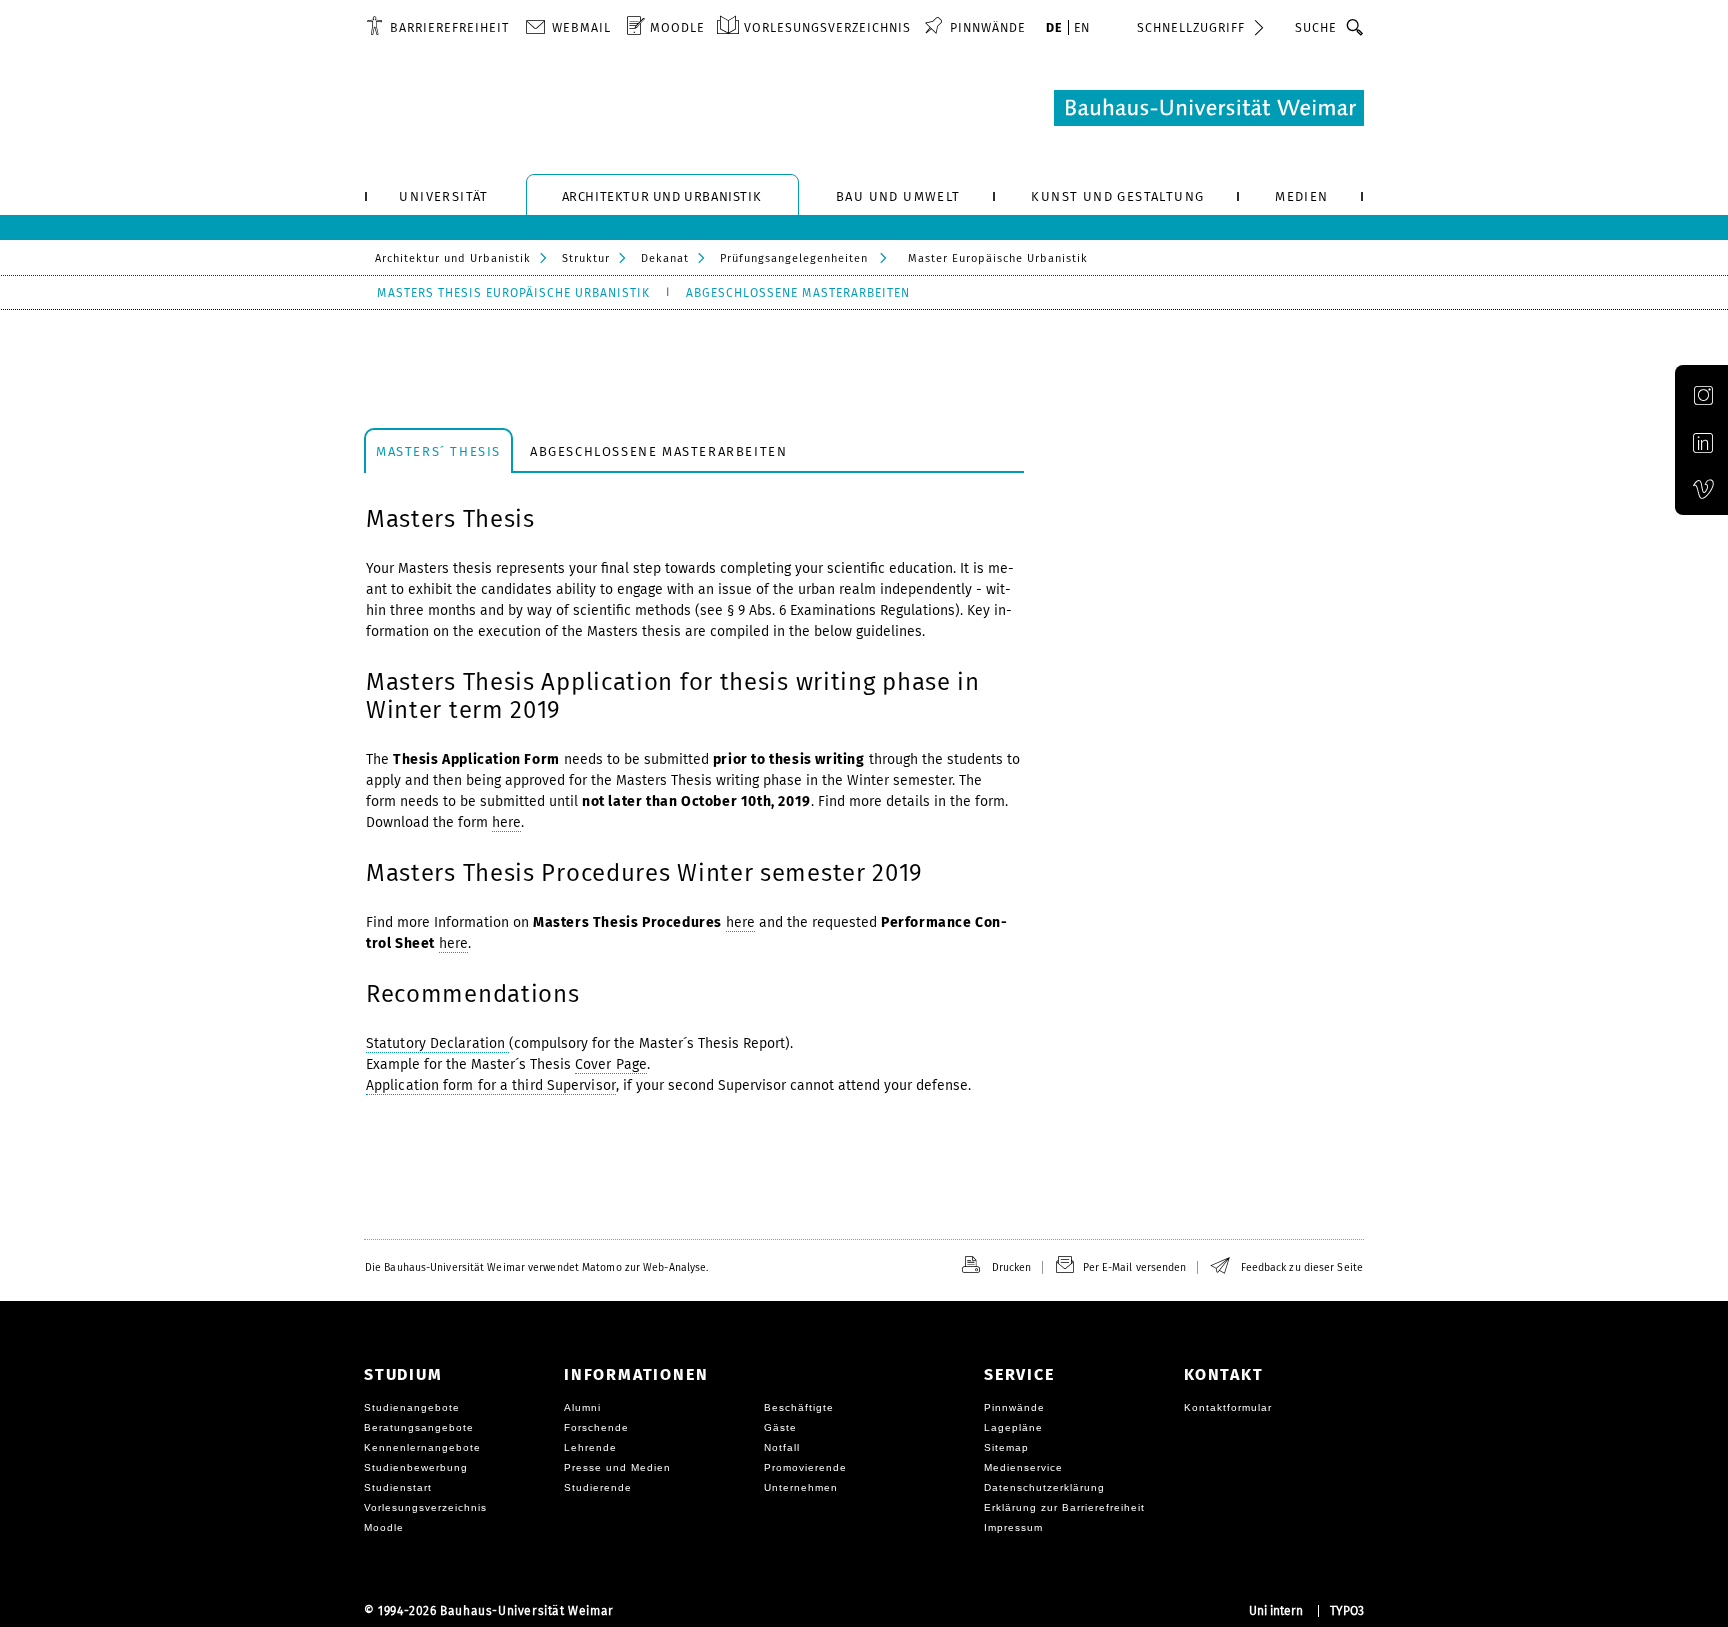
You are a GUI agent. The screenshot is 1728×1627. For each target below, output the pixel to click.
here (506, 822)
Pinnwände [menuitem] (988, 27)
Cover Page (611, 1064)
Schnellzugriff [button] (1191, 27)
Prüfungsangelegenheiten (794, 258)
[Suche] (1355, 27)
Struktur (586, 258)
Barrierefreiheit (449, 27)
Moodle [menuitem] (677, 27)
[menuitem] (437, 27)
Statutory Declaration (437, 1043)
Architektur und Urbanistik (453, 258)
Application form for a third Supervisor (491, 1085)
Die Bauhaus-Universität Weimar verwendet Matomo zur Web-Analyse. (536, 1267)
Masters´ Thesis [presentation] (438, 451)
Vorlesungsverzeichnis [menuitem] (827, 27)
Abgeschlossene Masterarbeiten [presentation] (658, 451)
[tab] (438, 450)
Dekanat (665, 258)
